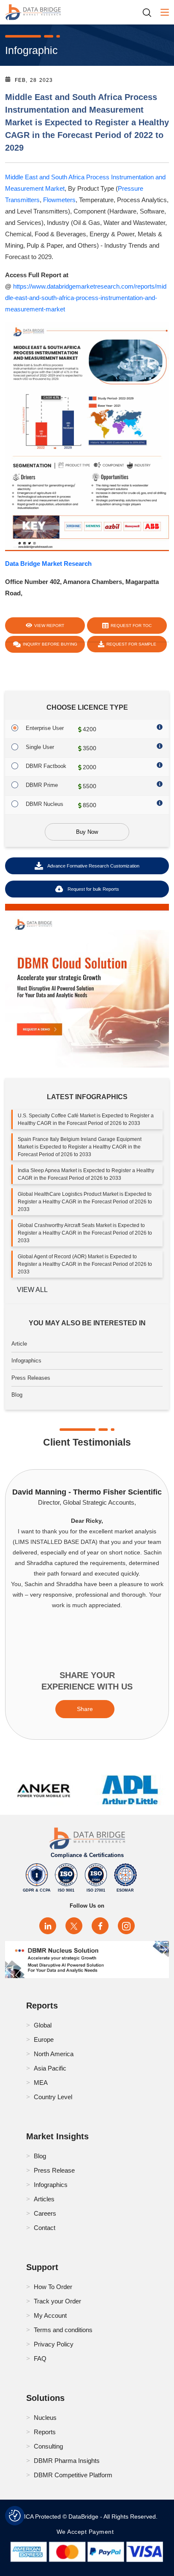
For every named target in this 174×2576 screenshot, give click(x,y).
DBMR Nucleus (45, 804)
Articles (44, 2199)
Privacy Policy (54, 2344)
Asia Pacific (50, 2068)
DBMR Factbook (46, 766)
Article (19, 1344)
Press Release (54, 2170)
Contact (45, 2228)
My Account (50, 2315)
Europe (44, 2039)
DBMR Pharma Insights (67, 2461)
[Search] (150, 12)
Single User (40, 747)
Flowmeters (59, 200)
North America (54, 2054)
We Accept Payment (87, 2532)
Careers (45, 2213)
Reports (45, 2432)
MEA (41, 2083)
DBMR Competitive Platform (73, 2475)
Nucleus (45, 2418)
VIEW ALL (32, 1290)
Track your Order (57, 2301)
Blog (17, 1395)
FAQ (40, 2358)
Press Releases (31, 1378)
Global (43, 2025)
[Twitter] (74, 1926)
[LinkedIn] (48, 1926)
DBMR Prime (42, 785)
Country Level (53, 2097)
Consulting (48, 2446)
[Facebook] (100, 1926)
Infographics (26, 1361)
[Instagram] (126, 1926)
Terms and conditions (63, 2330)
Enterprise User (45, 728)
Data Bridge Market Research (48, 564)
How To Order (53, 2287)
